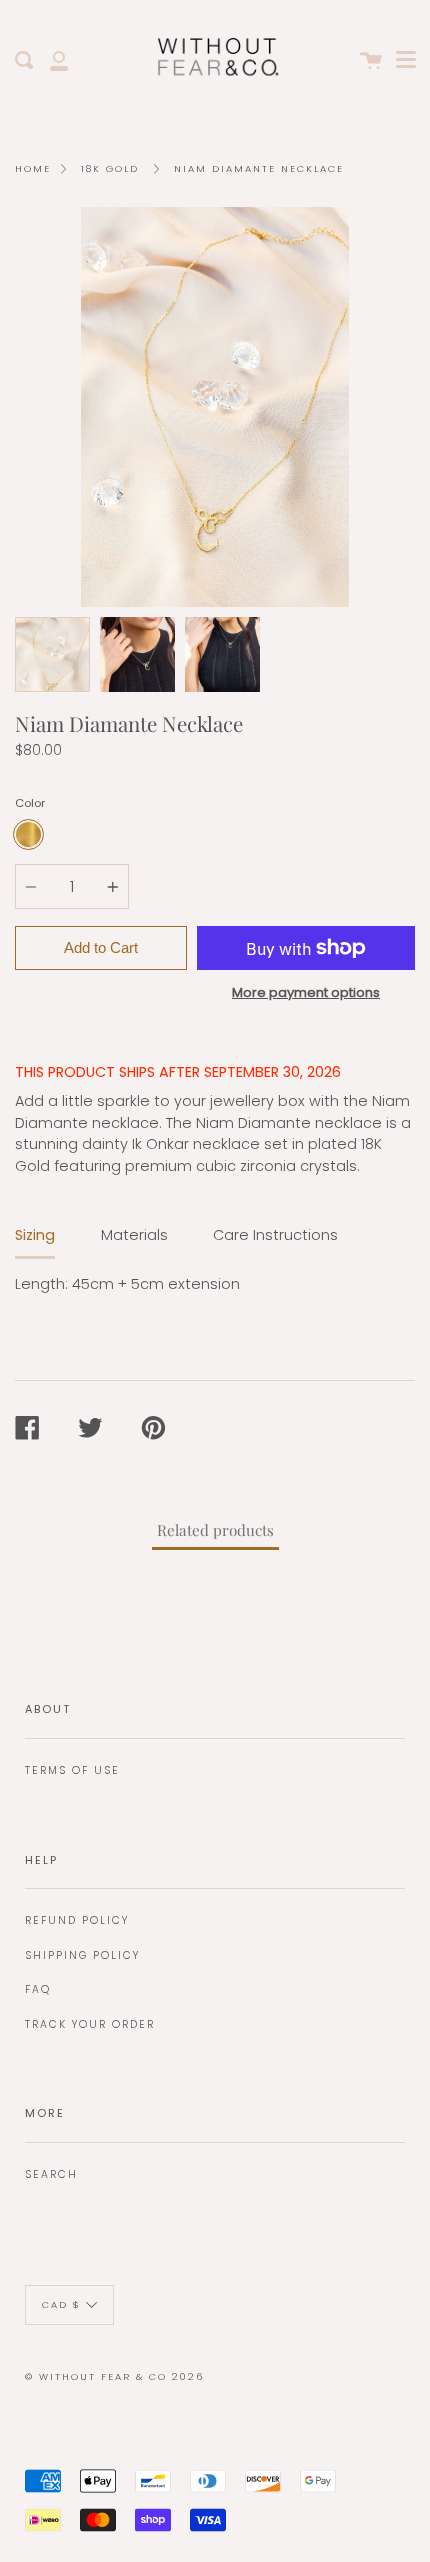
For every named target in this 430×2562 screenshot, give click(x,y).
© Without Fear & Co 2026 (114, 2376)
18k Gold (110, 168)
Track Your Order (90, 2024)
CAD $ (61, 2304)
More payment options (306, 992)
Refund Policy (77, 1920)
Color (30, 803)
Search (51, 2174)
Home (33, 168)
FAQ (38, 1989)
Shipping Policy (82, 1955)
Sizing (35, 1235)
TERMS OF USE (72, 1770)
